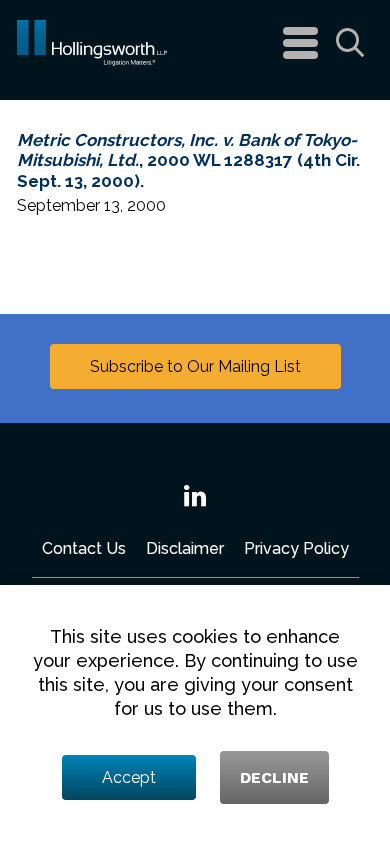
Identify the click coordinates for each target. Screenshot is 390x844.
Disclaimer (185, 548)
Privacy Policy (296, 548)
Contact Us (84, 548)
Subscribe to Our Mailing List (195, 366)
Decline (274, 777)
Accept (129, 777)
